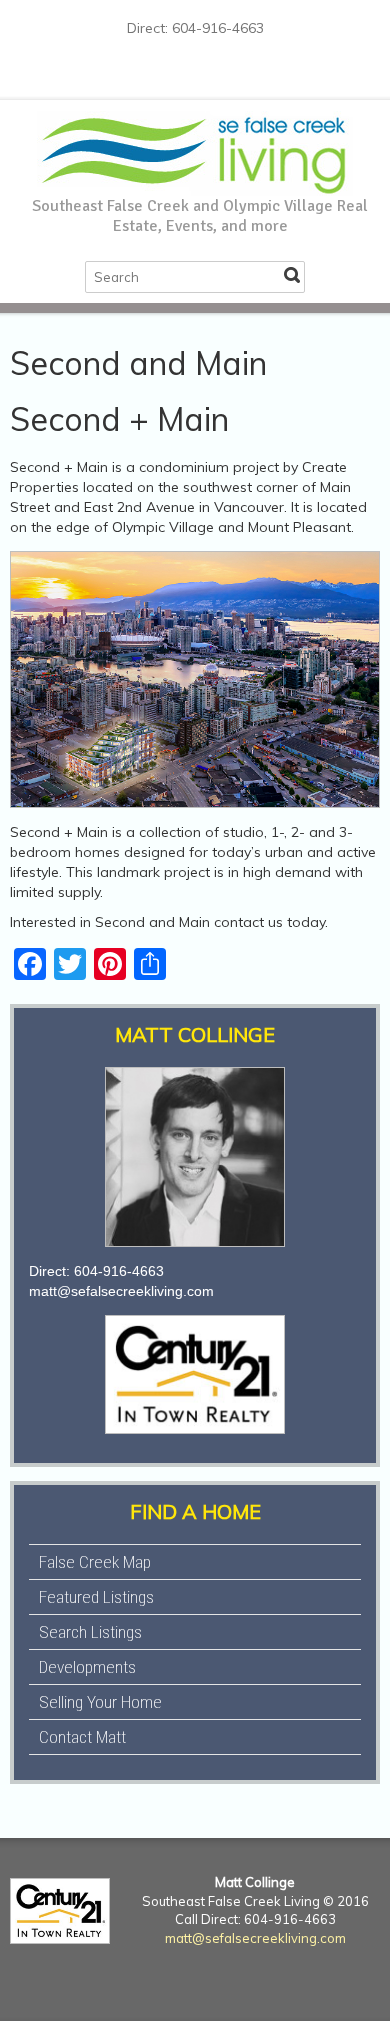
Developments (87, 1667)
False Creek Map (95, 1562)
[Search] (292, 275)
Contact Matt (82, 1737)
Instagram (199, 75)
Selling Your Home (100, 1702)
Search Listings (90, 1632)
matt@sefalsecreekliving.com (121, 1291)
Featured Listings (96, 1597)
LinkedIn (231, 75)
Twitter (167, 75)
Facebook (135, 75)
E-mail (263, 75)
